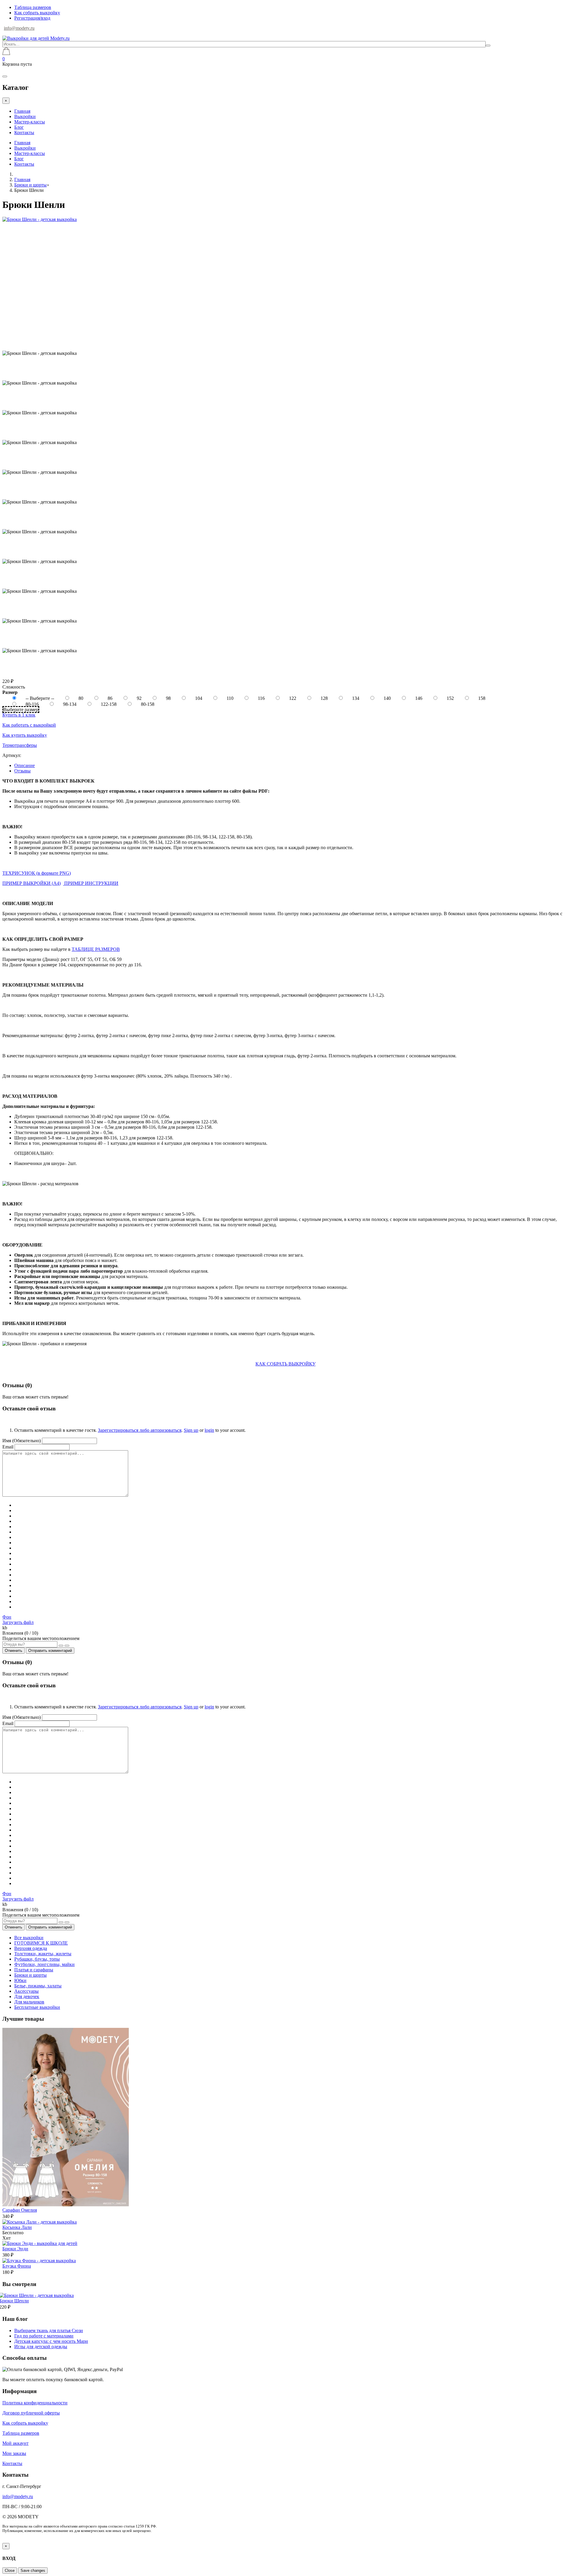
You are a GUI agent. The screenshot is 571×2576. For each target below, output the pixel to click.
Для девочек (27, 1996)
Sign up (191, 1430)
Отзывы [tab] (22, 771)
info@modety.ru (19, 28)
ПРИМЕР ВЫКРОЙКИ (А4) (32, 883)
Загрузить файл (18, 1622)
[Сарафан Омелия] (66, 2205)
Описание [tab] (25, 765)
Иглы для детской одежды (41, 2347)
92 (140, 698)
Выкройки (25, 116)
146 (419, 698)
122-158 (109, 704)
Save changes (33, 2570)
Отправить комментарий (50, 1651)
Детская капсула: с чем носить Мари (51, 2341)
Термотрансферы (20, 745)
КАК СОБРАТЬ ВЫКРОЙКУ (285, 1364)
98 (169, 698)
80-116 (33, 704)
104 (199, 698)
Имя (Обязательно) (22, 1441)
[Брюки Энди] (40, 2243)
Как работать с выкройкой (29, 725)
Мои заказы (14, 2453)
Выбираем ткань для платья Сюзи (49, 2330)
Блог (19, 127)
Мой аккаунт (15, 2443)
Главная (22, 111)
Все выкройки (29, 1938)
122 (293, 698)
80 (81, 698)
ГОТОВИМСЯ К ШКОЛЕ (41, 1943)
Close (10, 2570)
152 (451, 698)
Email (8, 1447)
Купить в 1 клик (19, 715)
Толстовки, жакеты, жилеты (43, 1954)
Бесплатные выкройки (37, 2007)
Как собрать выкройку (37, 13)
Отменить (14, 1651)
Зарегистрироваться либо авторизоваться (140, 1430)
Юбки (20, 1980)
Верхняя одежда (31, 1948)
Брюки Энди (15, 2249)
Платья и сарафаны (34, 1970)
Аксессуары (26, 1991)
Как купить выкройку (25, 735)
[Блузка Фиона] (39, 2261)
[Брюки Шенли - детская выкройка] (40, 219)
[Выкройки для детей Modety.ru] (36, 38)
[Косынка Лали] (40, 2222)
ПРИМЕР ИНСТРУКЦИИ (91, 883)
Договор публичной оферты (31, 2413)
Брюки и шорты (30, 185)
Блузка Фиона (17, 2266)
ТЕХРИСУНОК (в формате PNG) (37, 873)
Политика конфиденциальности (35, 2403)
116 (262, 698)
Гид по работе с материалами (44, 2336)
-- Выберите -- (40, 698)
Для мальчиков (29, 2002)
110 (231, 698)
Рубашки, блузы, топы (37, 1959)
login (209, 1430)
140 (388, 698)
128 (325, 698)
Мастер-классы (30, 122)
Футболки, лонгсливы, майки (44, 1964)
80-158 (148, 704)
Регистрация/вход (32, 18)
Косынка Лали (17, 2227)
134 (356, 698)
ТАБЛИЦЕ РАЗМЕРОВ (96, 949)
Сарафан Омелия (20, 2210)
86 (111, 698)
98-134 (70, 704)
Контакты (24, 133)
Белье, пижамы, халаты (38, 1986)
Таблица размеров (33, 7)
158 (482, 698)
